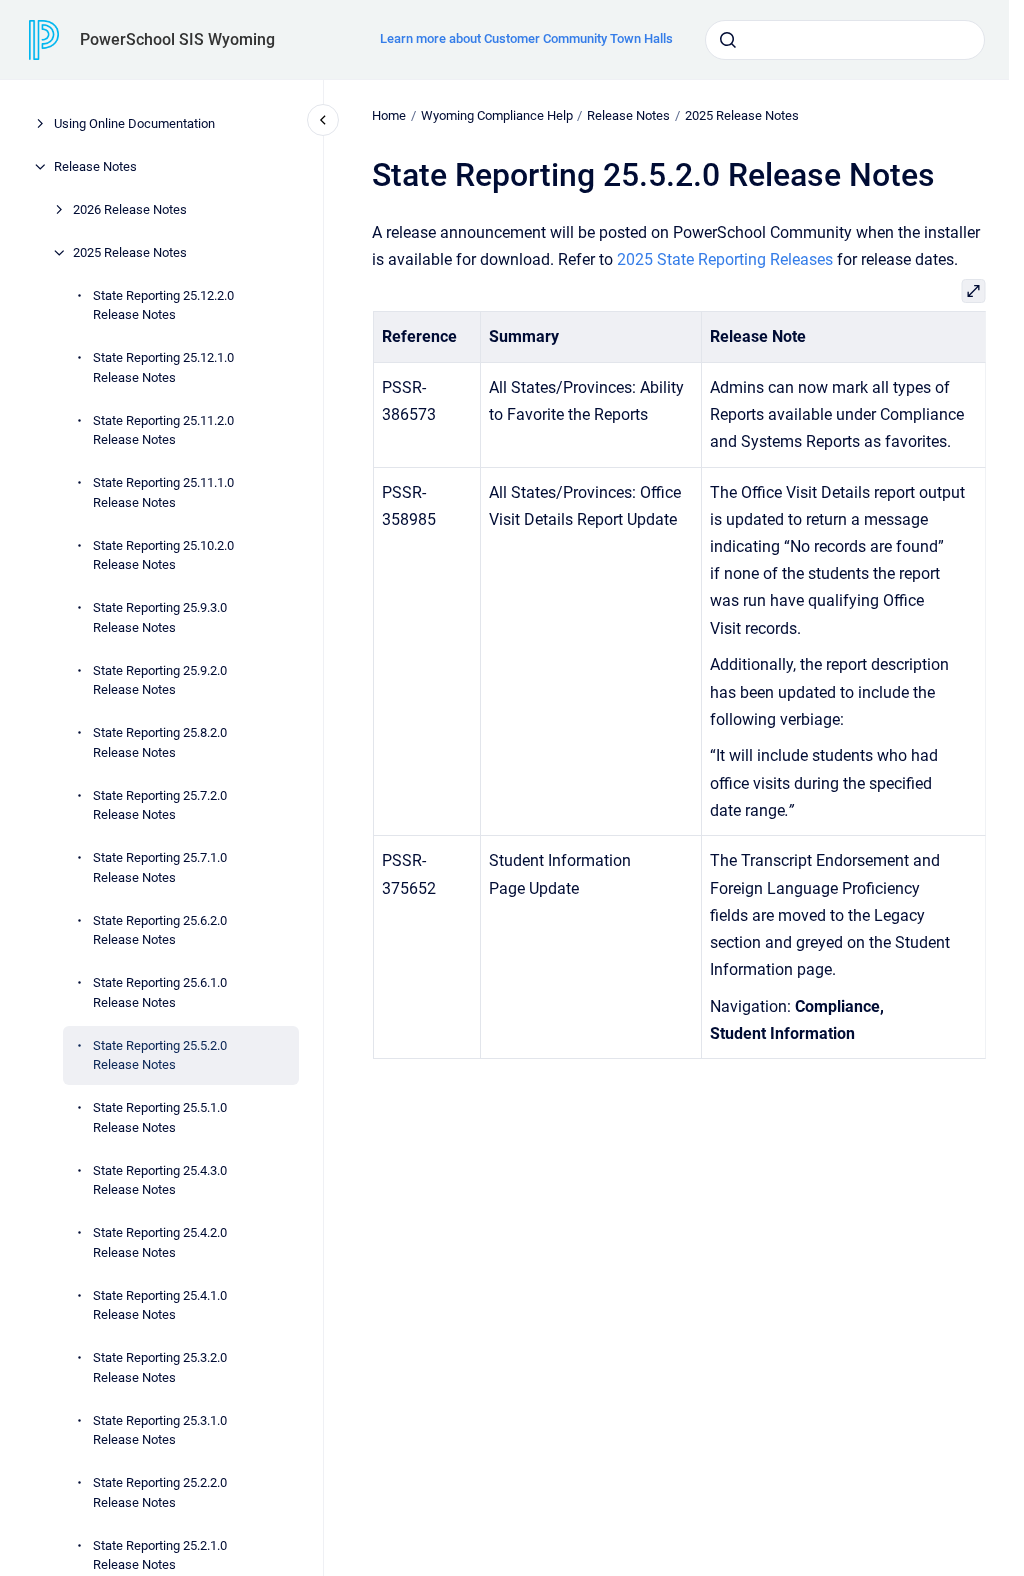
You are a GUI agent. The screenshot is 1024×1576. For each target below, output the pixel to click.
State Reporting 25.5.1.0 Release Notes (160, 1117)
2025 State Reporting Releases (725, 259)
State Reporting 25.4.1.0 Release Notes (160, 1305)
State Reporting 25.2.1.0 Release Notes (160, 1555)
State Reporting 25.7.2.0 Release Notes (160, 805)
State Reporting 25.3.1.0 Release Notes (160, 1430)
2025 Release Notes (130, 252)
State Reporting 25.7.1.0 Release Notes (160, 867)
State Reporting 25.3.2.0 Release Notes (160, 1367)
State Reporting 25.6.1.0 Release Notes (160, 992)
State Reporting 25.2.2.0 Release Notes (160, 1492)
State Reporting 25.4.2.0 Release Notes (160, 1242)
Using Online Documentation (134, 123)
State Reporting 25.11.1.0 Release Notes (163, 492)
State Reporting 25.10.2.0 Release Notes (163, 555)
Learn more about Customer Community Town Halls (526, 38)
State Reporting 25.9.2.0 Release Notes (160, 680)
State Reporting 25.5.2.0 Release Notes (160, 1055)
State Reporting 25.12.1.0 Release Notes (163, 367)
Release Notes (95, 166)
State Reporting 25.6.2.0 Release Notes (160, 930)
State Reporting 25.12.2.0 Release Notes (163, 305)
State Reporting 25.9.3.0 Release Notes (160, 617)
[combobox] (845, 40)
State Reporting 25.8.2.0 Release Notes (160, 742)
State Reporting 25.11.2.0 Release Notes (163, 430)
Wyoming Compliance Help (497, 115)
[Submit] (728, 40)
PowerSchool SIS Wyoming (177, 39)
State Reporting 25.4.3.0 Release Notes (160, 1180)
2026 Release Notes (130, 209)
